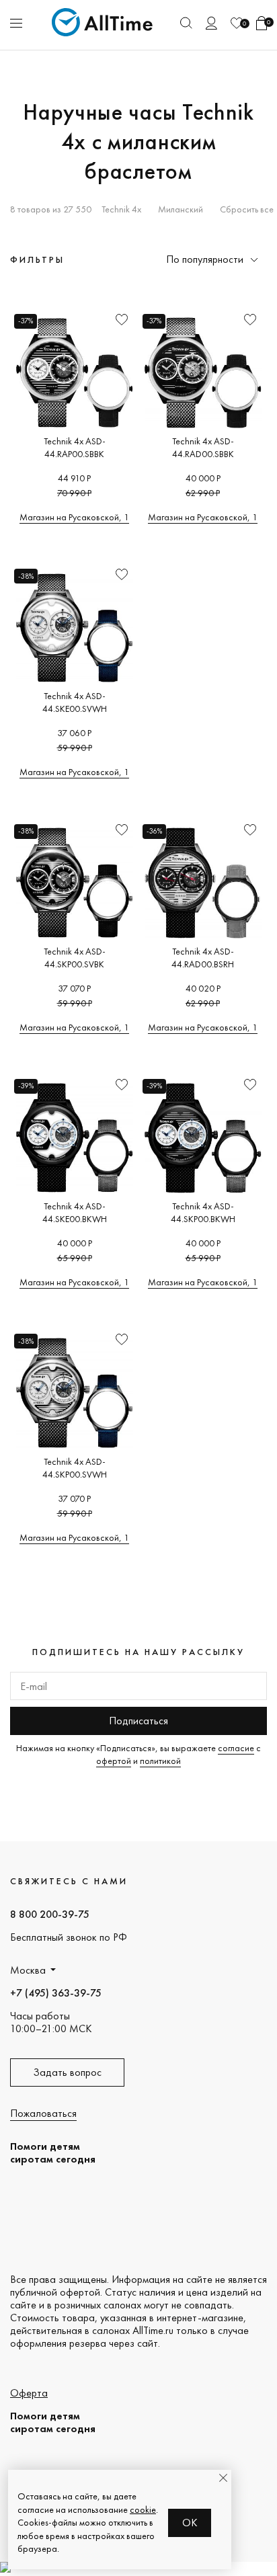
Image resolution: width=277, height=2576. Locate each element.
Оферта (29, 2393)
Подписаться (138, 1721)
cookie (143, 2509)
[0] (237, 23)
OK (190, 2523)
